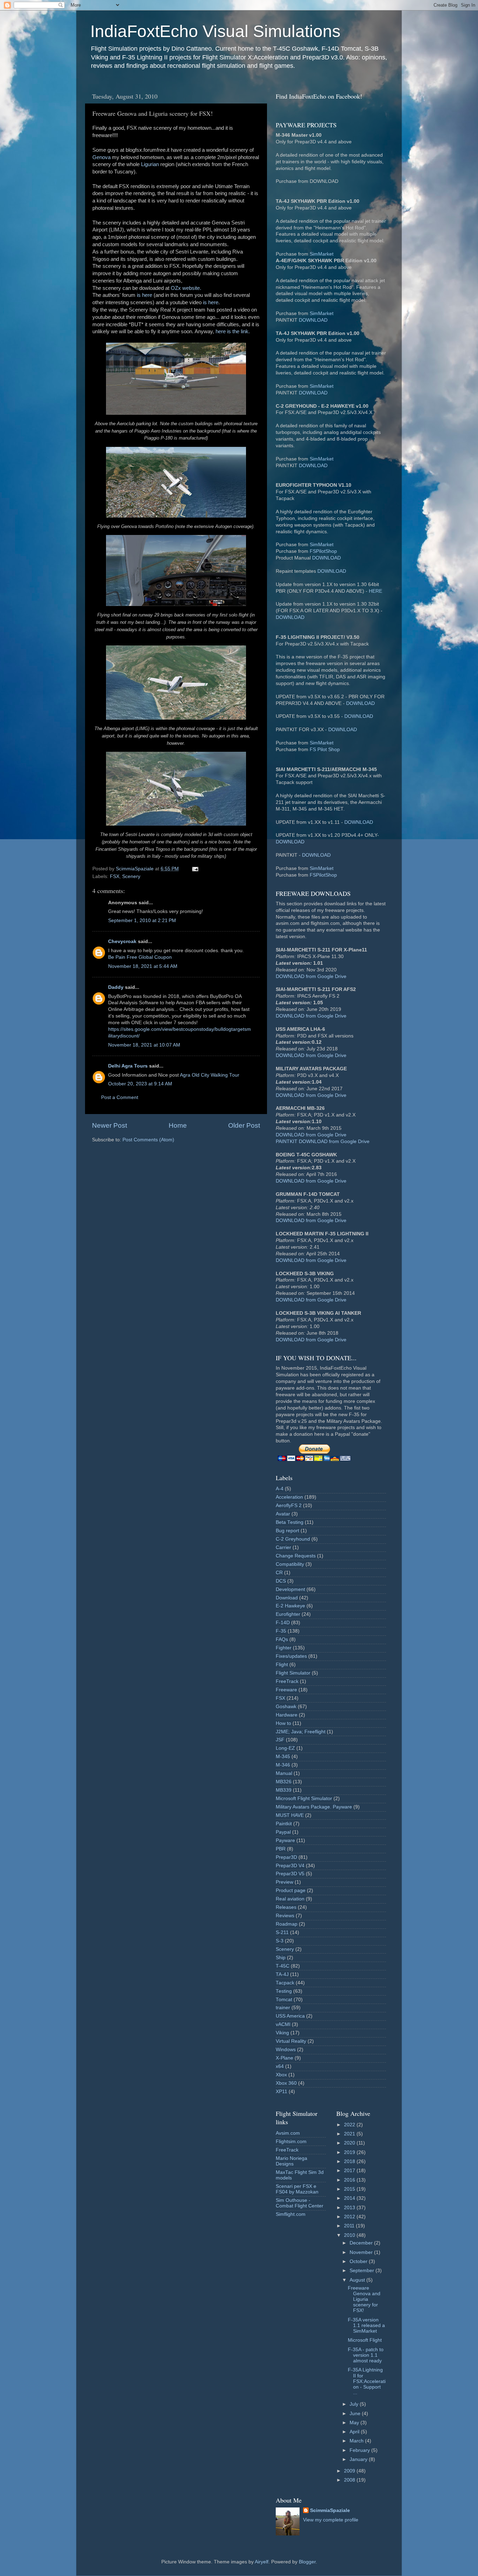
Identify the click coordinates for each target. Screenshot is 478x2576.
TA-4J (282, 1974)
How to (283, 1723)
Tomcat (284, 2000)
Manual (284, 1773)
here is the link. (233, 331)
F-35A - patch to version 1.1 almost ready (366, 2355)
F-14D (283, 1623)
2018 (350, 2161)
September (363, 2271)
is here (145, 295)
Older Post (244, 1125)
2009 (350, 2471)
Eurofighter (288, 1614)
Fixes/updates (291, 1656)
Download (287, 1598)
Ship (281, 1958)
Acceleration (289, 1497)
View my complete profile (331, 2520)
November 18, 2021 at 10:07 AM (144, 1045)
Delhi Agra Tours (128, 1066)
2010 (350, 2235)
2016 (350, 2180)
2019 (350, 2152)
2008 (350, 2480)
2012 (350, 2217)
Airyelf (262, 2562)
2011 (350, 2226)
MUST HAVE (290, 1815)
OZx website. (186, 288)
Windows (286, 2050)
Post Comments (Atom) (148, 1140)
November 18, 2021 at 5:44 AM (143, 966)
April (355, 2432)
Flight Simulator (293, 1673)
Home (178, 1125)
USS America (290, 2016)
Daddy (116, 987)
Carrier (283, 1547)
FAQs (282, 1639)
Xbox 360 (286, 2083)
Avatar (283, 1514)
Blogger (307, 2562)
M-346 (283, 1765)
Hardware (287, 1715)
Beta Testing (290, 1522)
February (360, 2450)
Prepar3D (286, 1857)
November (362, 2252)
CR (279, 1573)
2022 (350, 2125)
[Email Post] (195, 869)
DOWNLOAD (313, 320)
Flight (282, 1665)
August (358, 2280)
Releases (286, 1907)
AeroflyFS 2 (289, 1505)
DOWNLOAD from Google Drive (311, 976)
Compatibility (290, 1564)
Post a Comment (120, 1097)
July (355, 2404)
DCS (281, 1581)
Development (290, 1589)
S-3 (280, 1941)
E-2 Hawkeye (290, 1606)
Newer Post (110, 1125)
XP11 (282, 2092)
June (356, 2414)
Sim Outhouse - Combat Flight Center (300, 2203)
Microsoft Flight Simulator (304, 1799)
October (359, 2261)
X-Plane (284, 2058)
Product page (291, 1890)
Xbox (281, 2075)
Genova (101, 157)
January (359, 2459)
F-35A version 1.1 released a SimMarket (366, 2325)
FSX (115, 876)
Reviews (285, 1916)
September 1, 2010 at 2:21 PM (142, 920)
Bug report (287, 1531)
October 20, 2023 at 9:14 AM (140, 1084)
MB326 (284, 1782)
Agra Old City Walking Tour (210, 1075)
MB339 (284, 1790)
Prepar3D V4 (290, 1866)
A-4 (280, 1489)
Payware (285, 1840)
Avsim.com (288, 2133)
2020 (350, 2143)
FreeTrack (287, 1681)
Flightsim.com (291, 2142)
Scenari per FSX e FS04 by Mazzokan (297, 2189)
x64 (280, 2066)
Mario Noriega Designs (291, 2161)
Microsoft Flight (365, 2340)
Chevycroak (122, 941)
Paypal (283, 1832)
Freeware (286, 1690)
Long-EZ (285, 1748)
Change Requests (296, 1556)
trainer (283, 2008)
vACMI (283, 2024)
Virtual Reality (291, 2041)
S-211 (282, 1932)
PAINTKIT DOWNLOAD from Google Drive (323, 1141)
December (362, 2243)
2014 (350, 2198)
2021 (350, 2134)
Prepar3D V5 (290, 1874)
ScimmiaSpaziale (330, 2510)
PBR (281, 1849)
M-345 (283, 1757)
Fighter (284, 1648)
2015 (350, 2189)
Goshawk (286, 1707)
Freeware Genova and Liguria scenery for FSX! (364, 2299)
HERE (375, 591)
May (355, 2423)
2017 (350, 2171)
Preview (284, 1882)
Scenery (131, 876)
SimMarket (322, 254)
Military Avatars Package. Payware (314, 1807)
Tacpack (285, 1983)
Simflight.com (291, 2214)
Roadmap (287, 1924)
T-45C (283, 1966)
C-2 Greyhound (293, 1539)
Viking (282, 2033)
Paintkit (284, 1824)
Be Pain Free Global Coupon (140, 957)
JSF (280, 1740)
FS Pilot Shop (325, 750)
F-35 (281, 1631)
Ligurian (150, 164)
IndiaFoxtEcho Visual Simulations (215, 31)
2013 (350, 2208)
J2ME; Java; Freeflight (301, 1732)
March (357, 2441)
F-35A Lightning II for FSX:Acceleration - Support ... (367, 2381)
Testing (284, 1991)
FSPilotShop (323, 551)
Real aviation (290, 1899)
